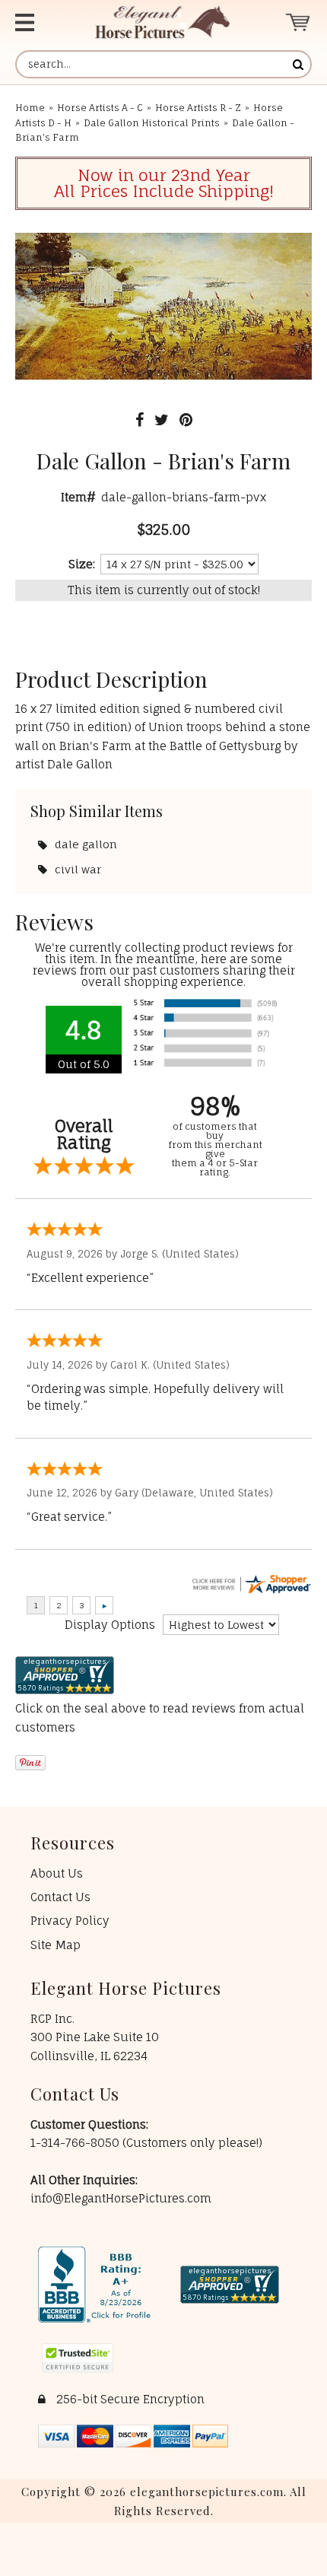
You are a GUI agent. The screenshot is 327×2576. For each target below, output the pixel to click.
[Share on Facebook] (140, 420)
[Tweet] (162, 420)
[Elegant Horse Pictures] (162, 22)
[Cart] (298, 22)
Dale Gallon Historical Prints (152, 123)
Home (30, 108)
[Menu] (38, 22)
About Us (57, 1873)
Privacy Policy (70, 1921)
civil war (78, 869)
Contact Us (60, 1897)
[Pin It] (186, 420)
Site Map (56, 1945)
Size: (82, 564)
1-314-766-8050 (76, 2143)
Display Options (110, 1625)
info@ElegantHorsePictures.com (121, 2198)
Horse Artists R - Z (198, 108)
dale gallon (86, 844)
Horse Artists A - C (100, 108)
